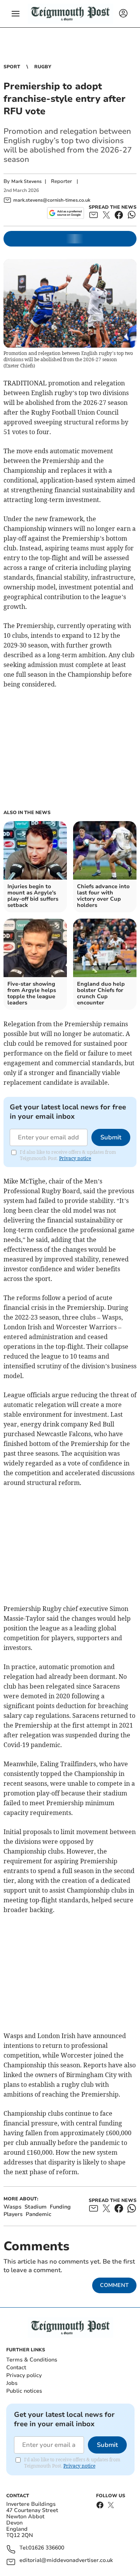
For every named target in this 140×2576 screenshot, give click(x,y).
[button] (16, 14)
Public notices (24, 2391)
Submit (111, 1137)
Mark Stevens (26, 181)
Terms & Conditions (32, 2360)
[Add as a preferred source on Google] (66, 213)
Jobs (12, 2383)
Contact (16, 2368)
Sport (12, 67)
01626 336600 (46, 2548)
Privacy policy (24, 2375)
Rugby (43, 67)
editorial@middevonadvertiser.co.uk (66, 2561)
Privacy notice (75, 1158)
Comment (114, 2285)
